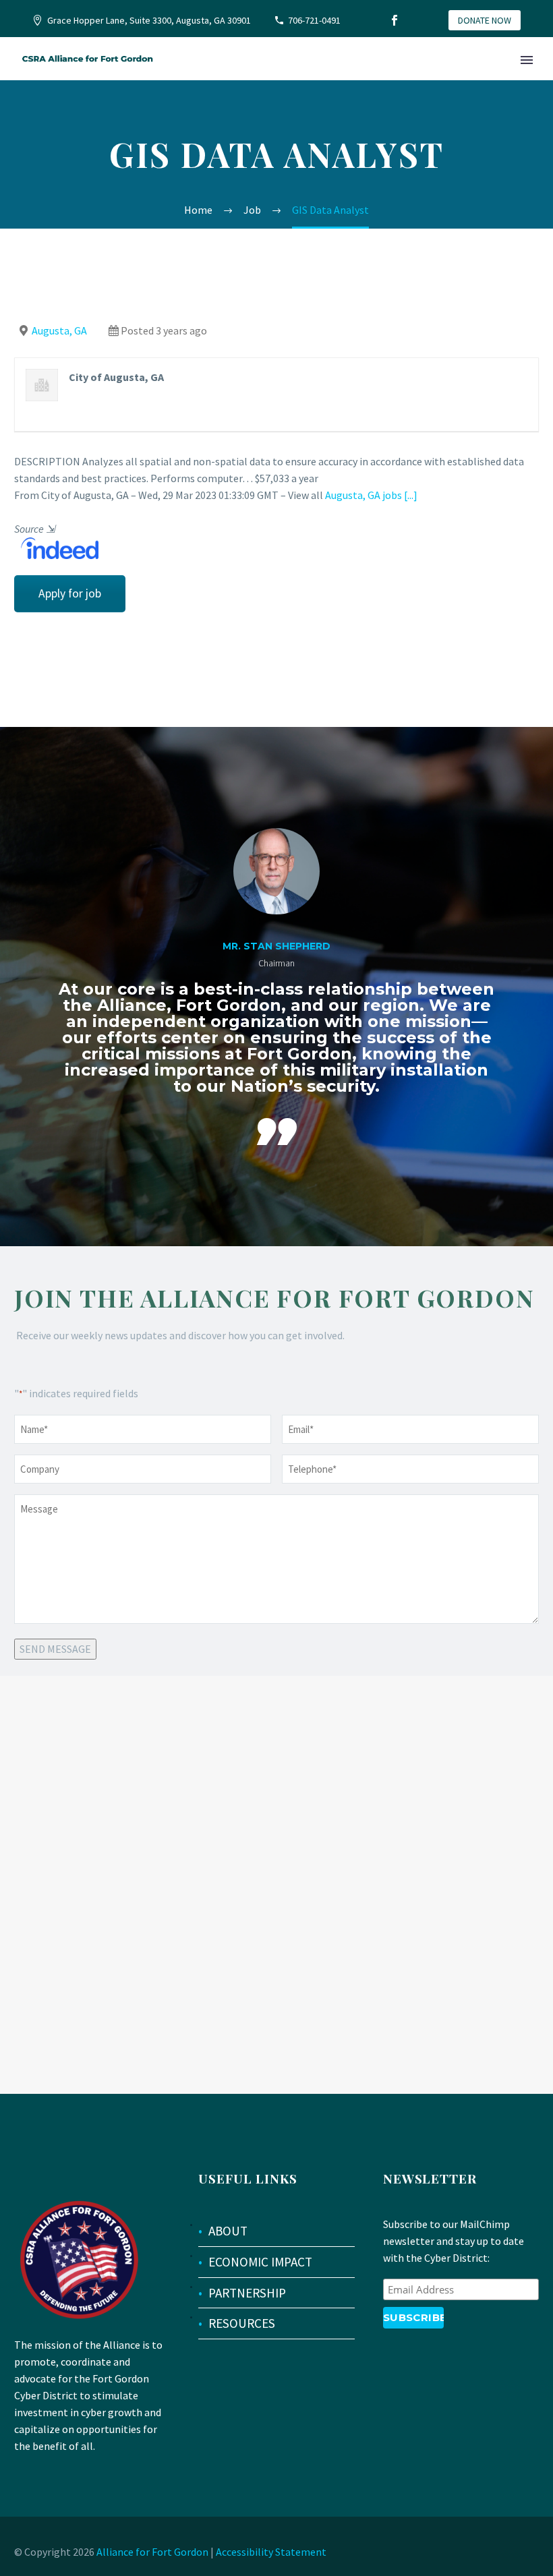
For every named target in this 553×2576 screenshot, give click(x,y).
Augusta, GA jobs (363, 495)
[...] (411, 495)
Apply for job (70, 593)
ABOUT (228, 2231)
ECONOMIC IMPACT (260, 2262)
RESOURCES (242, 2323)
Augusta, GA (59, 330)
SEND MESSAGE (55, 1649)
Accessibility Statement (271, 2552)
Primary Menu (527, 60)
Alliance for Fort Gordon (152, 2552)
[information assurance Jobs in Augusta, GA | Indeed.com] (56, 547)
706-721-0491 (314, 20)
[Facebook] (395, 20)
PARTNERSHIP (247, 2293)
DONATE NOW (485, 20)
